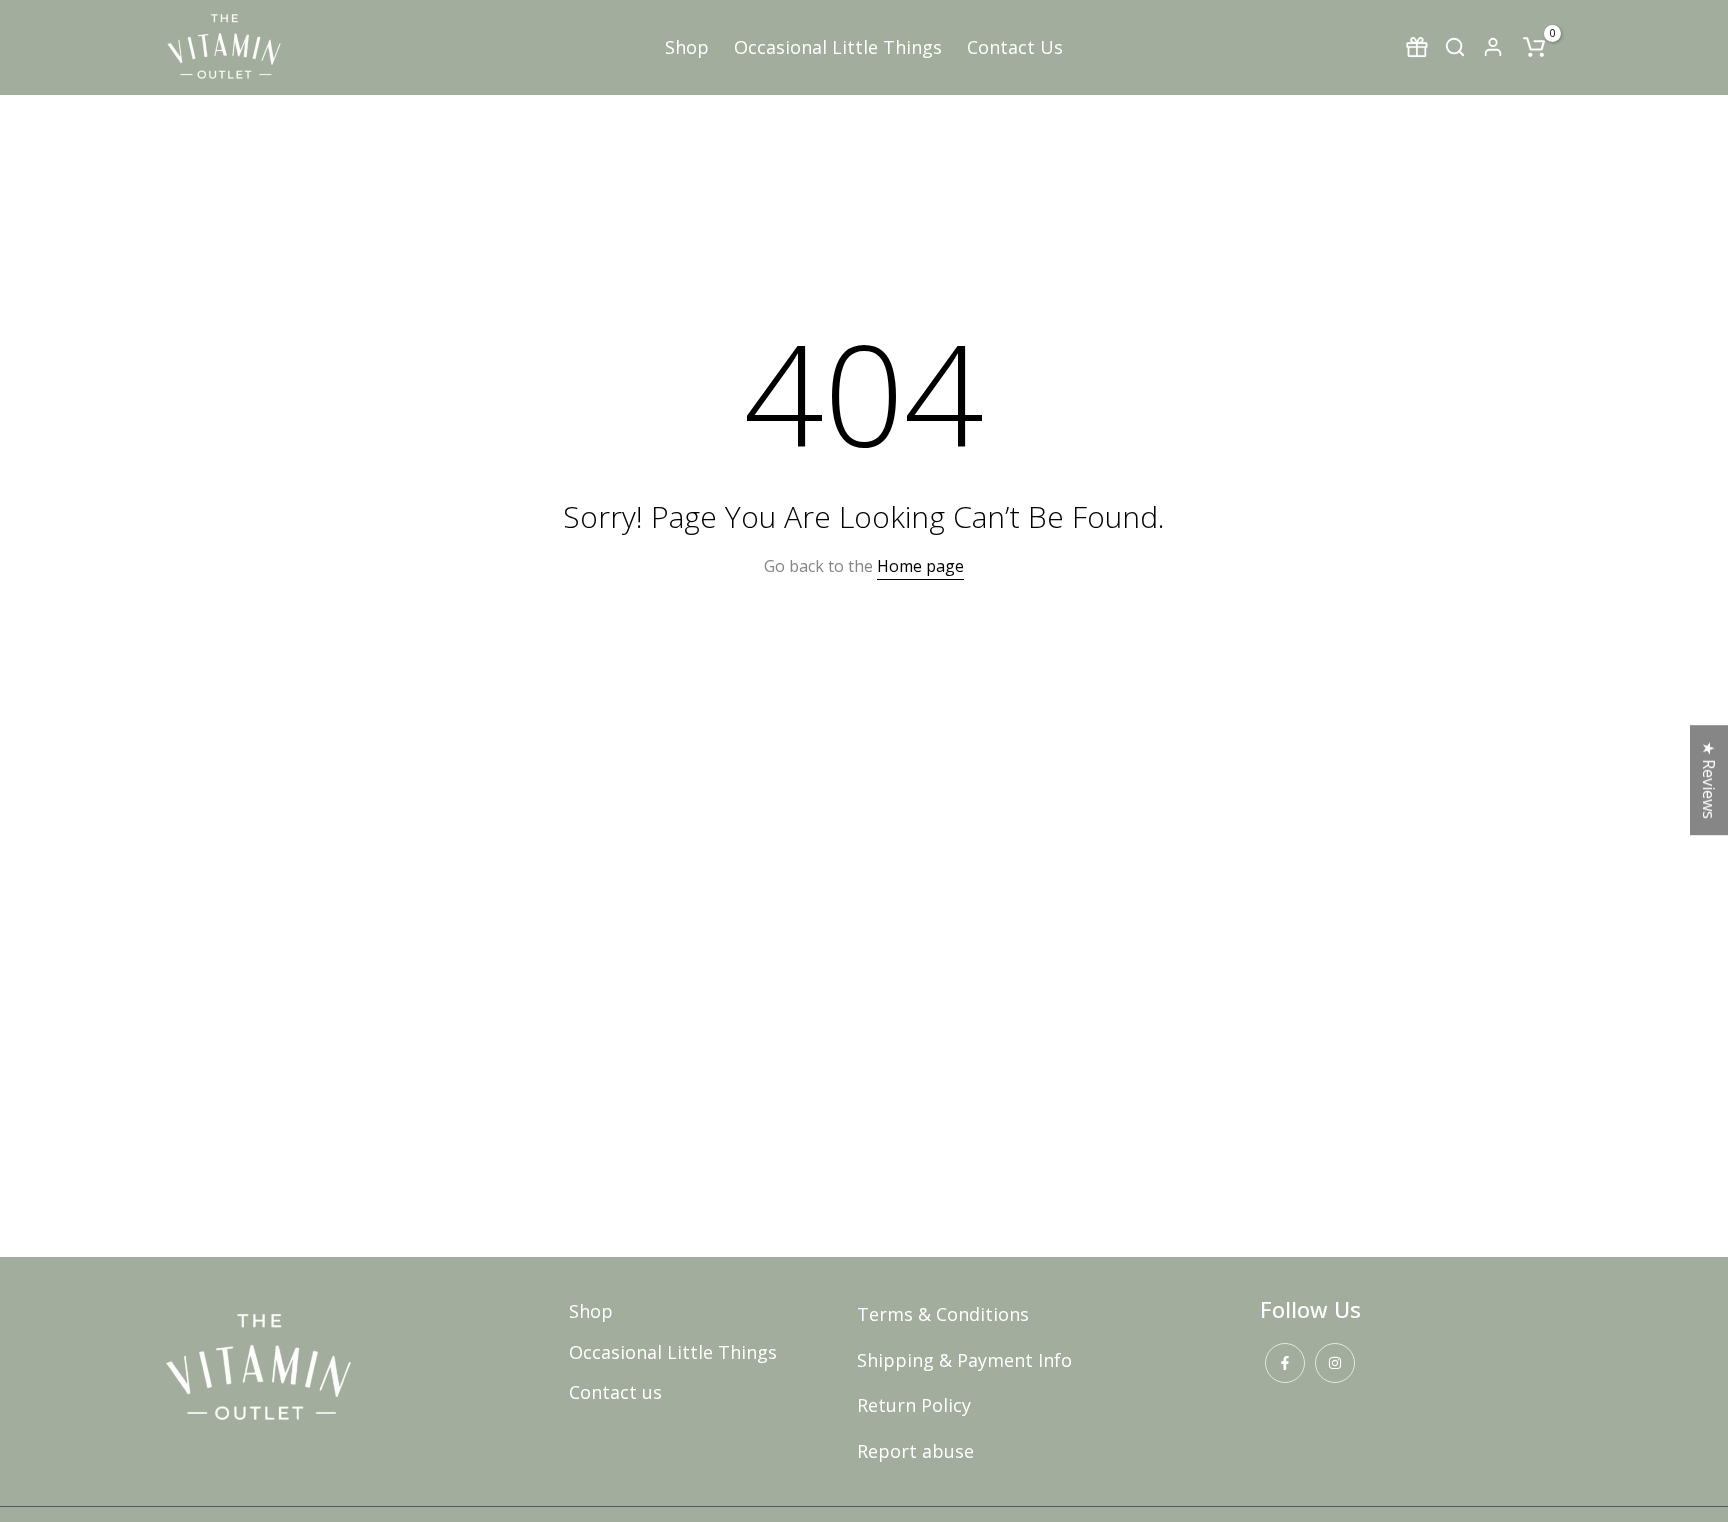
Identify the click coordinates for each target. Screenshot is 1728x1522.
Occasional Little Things (838, 47)
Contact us (615, 1392)
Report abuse (915, 1451)
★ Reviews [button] (1709, 780)
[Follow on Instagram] (1335, 1363)
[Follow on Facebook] (1285, 1363)
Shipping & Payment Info (964, 1360)
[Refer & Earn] (1417, 47)
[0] (1534, 47)
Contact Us (1015, 47)
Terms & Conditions (943, 1314)
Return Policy (914, 1405)
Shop (687, 47)
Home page (920, 566)
